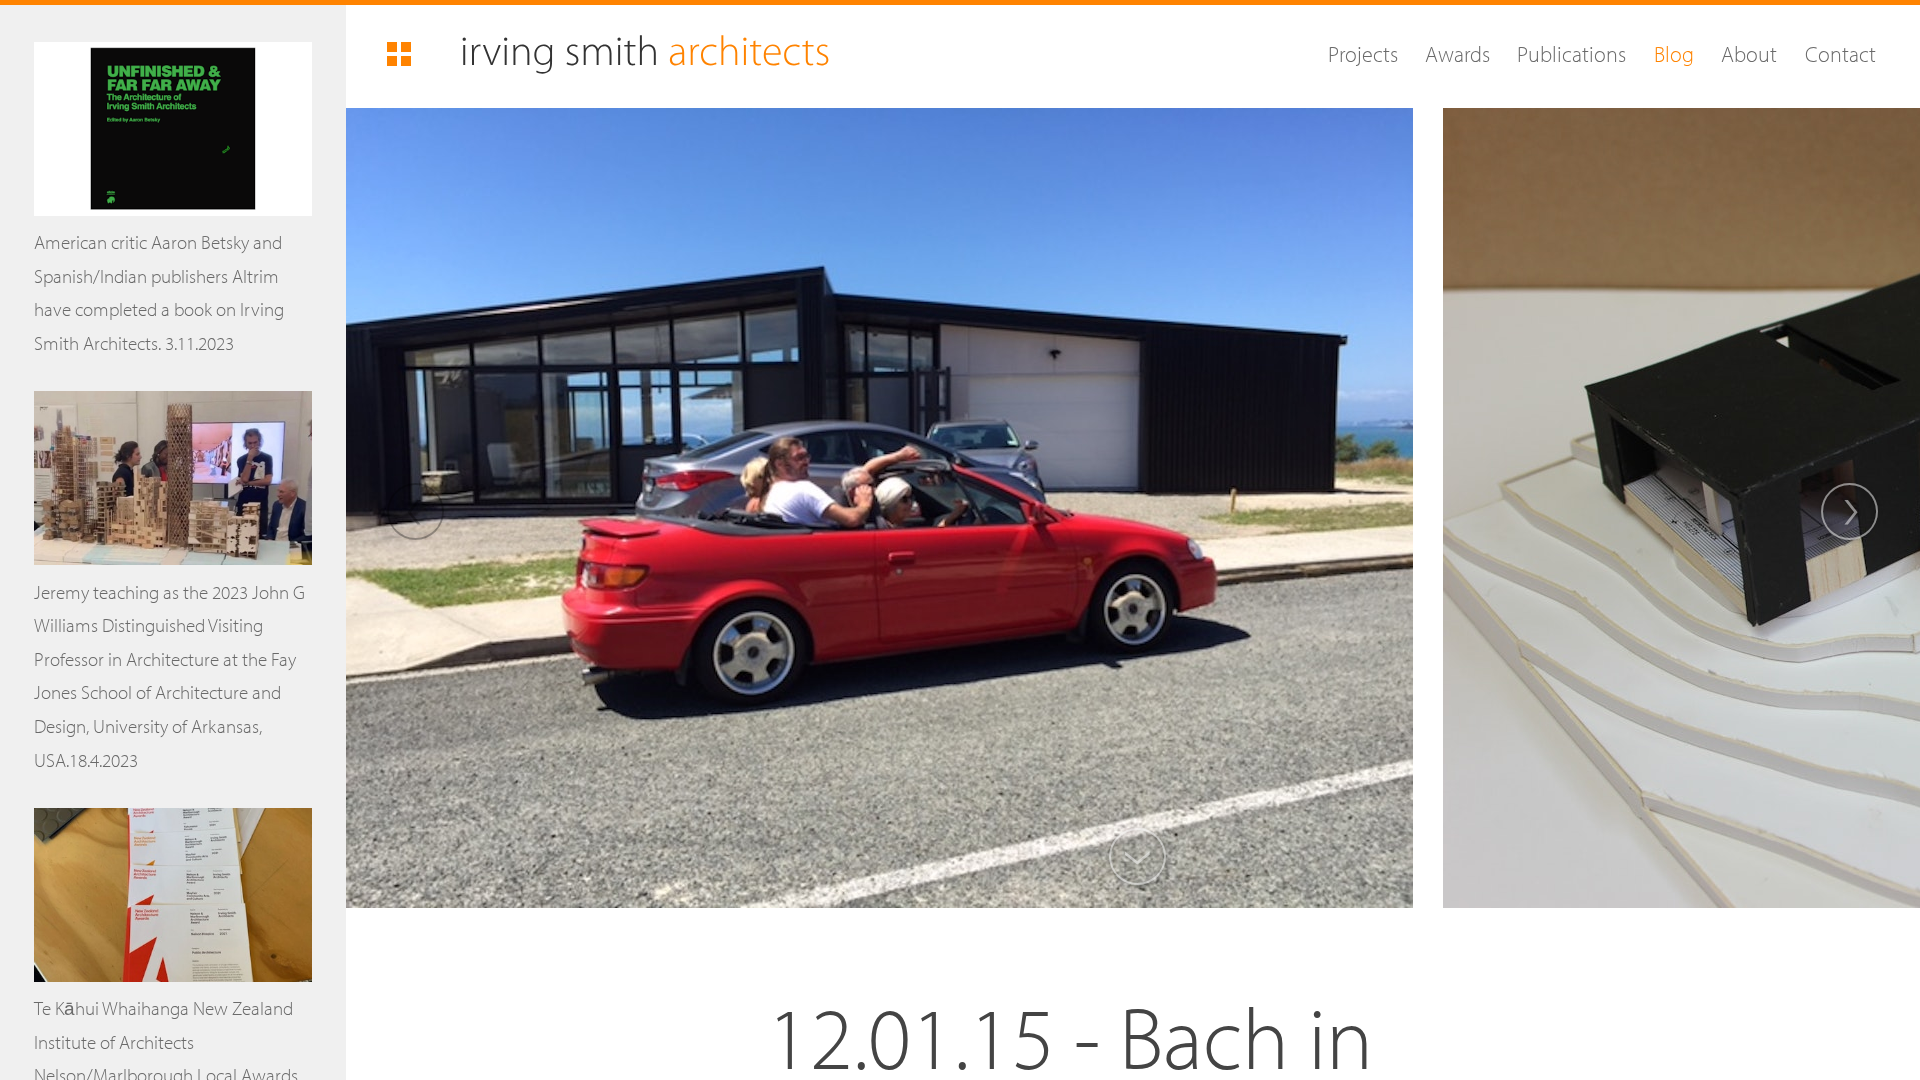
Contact (1839, 53)
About (1749, 53)
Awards (1457, 53)
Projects (1362, 53)
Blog (1673, 53)
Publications (1571, 53)
